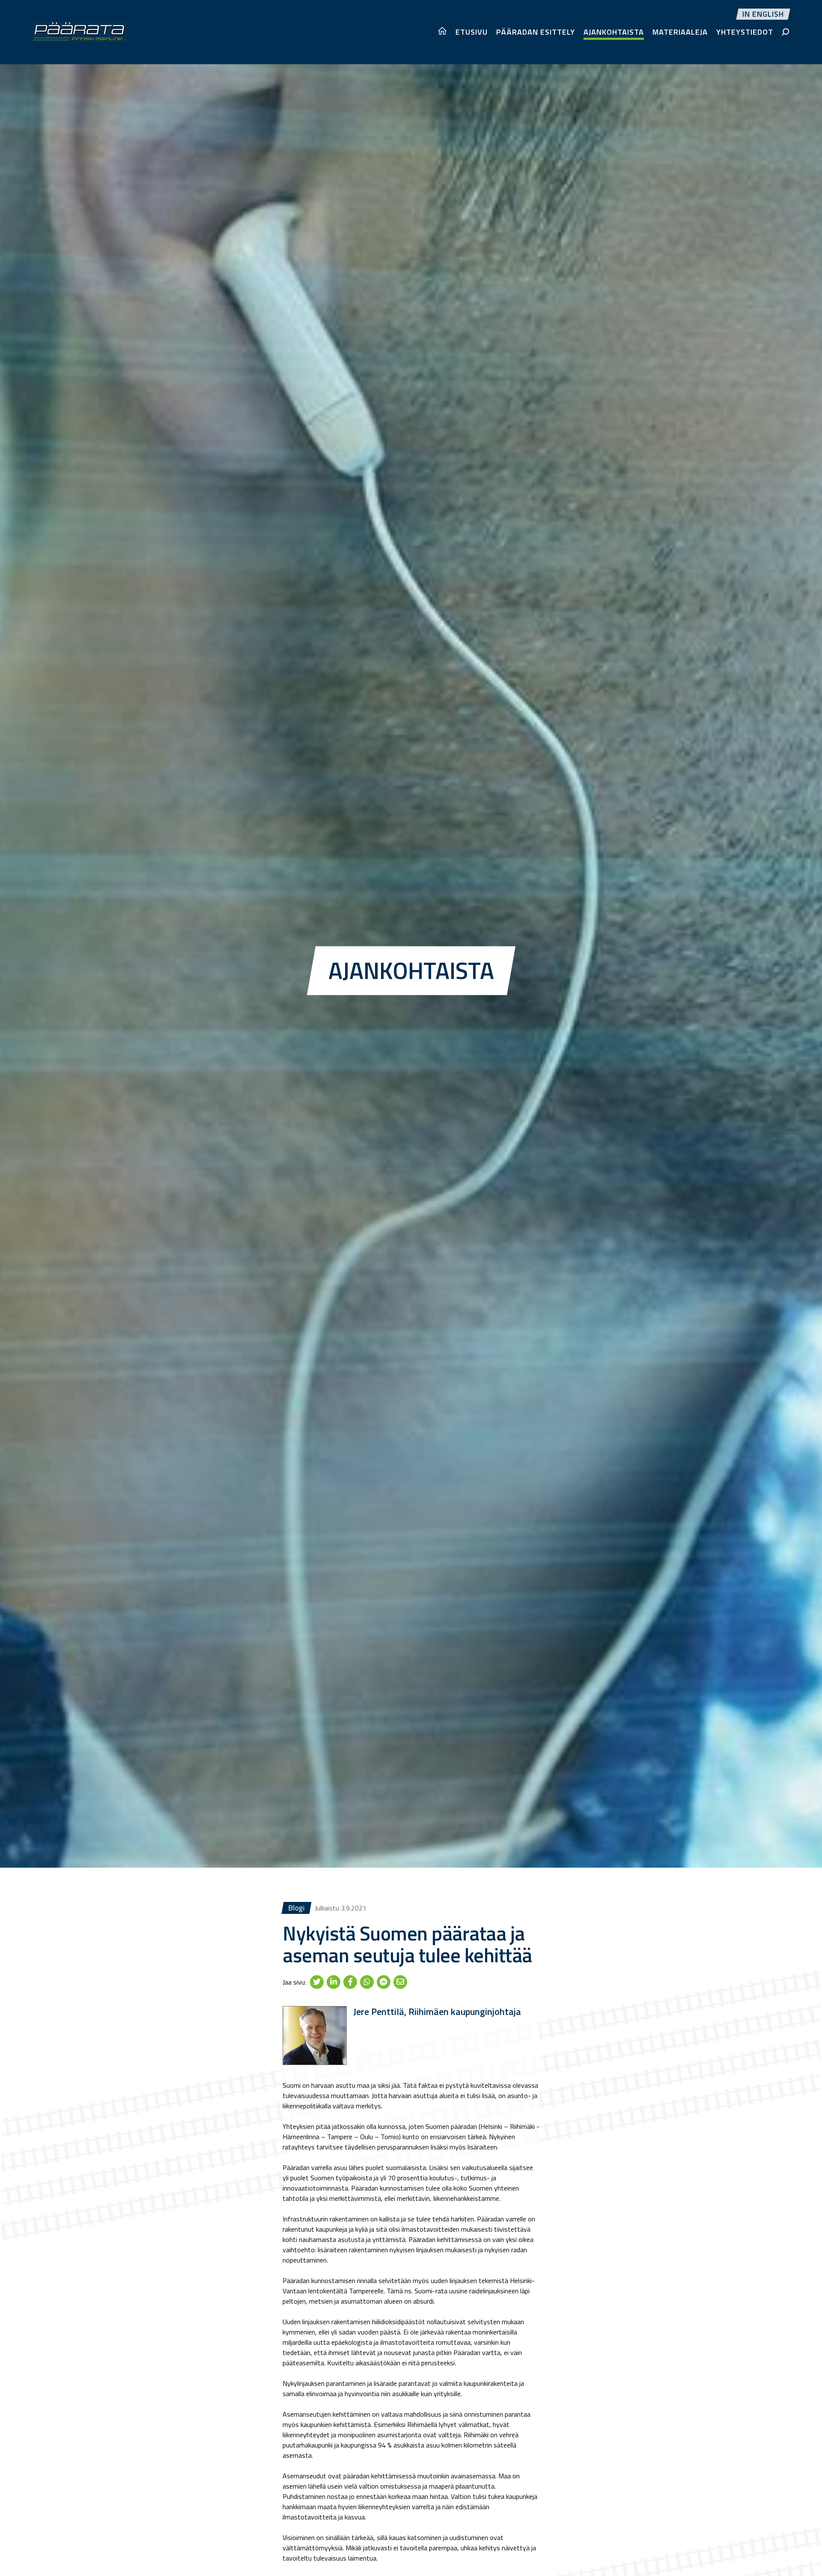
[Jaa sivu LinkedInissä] (334, 1982)
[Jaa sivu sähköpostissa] (400, 1982)
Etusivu (472, 32)
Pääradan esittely (536, 32)
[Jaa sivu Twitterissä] (317, 1982)
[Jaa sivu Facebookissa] (350, 1982)
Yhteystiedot (745, 32)
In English (763, 14)
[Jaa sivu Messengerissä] (384, 1982)
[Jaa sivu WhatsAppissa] (367, 1982)
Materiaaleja (680, 32)
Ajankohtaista (614, 32)
